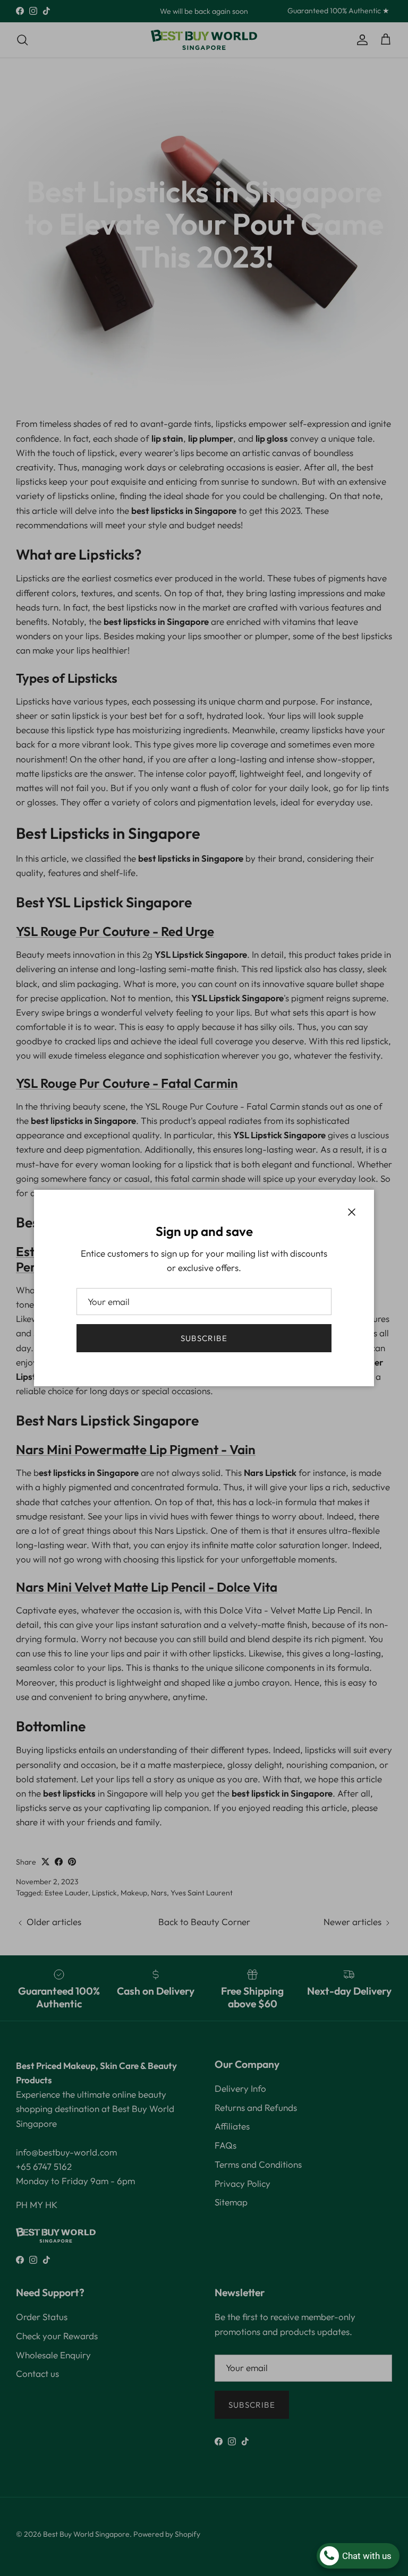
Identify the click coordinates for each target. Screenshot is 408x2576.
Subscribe (204, 1338)
